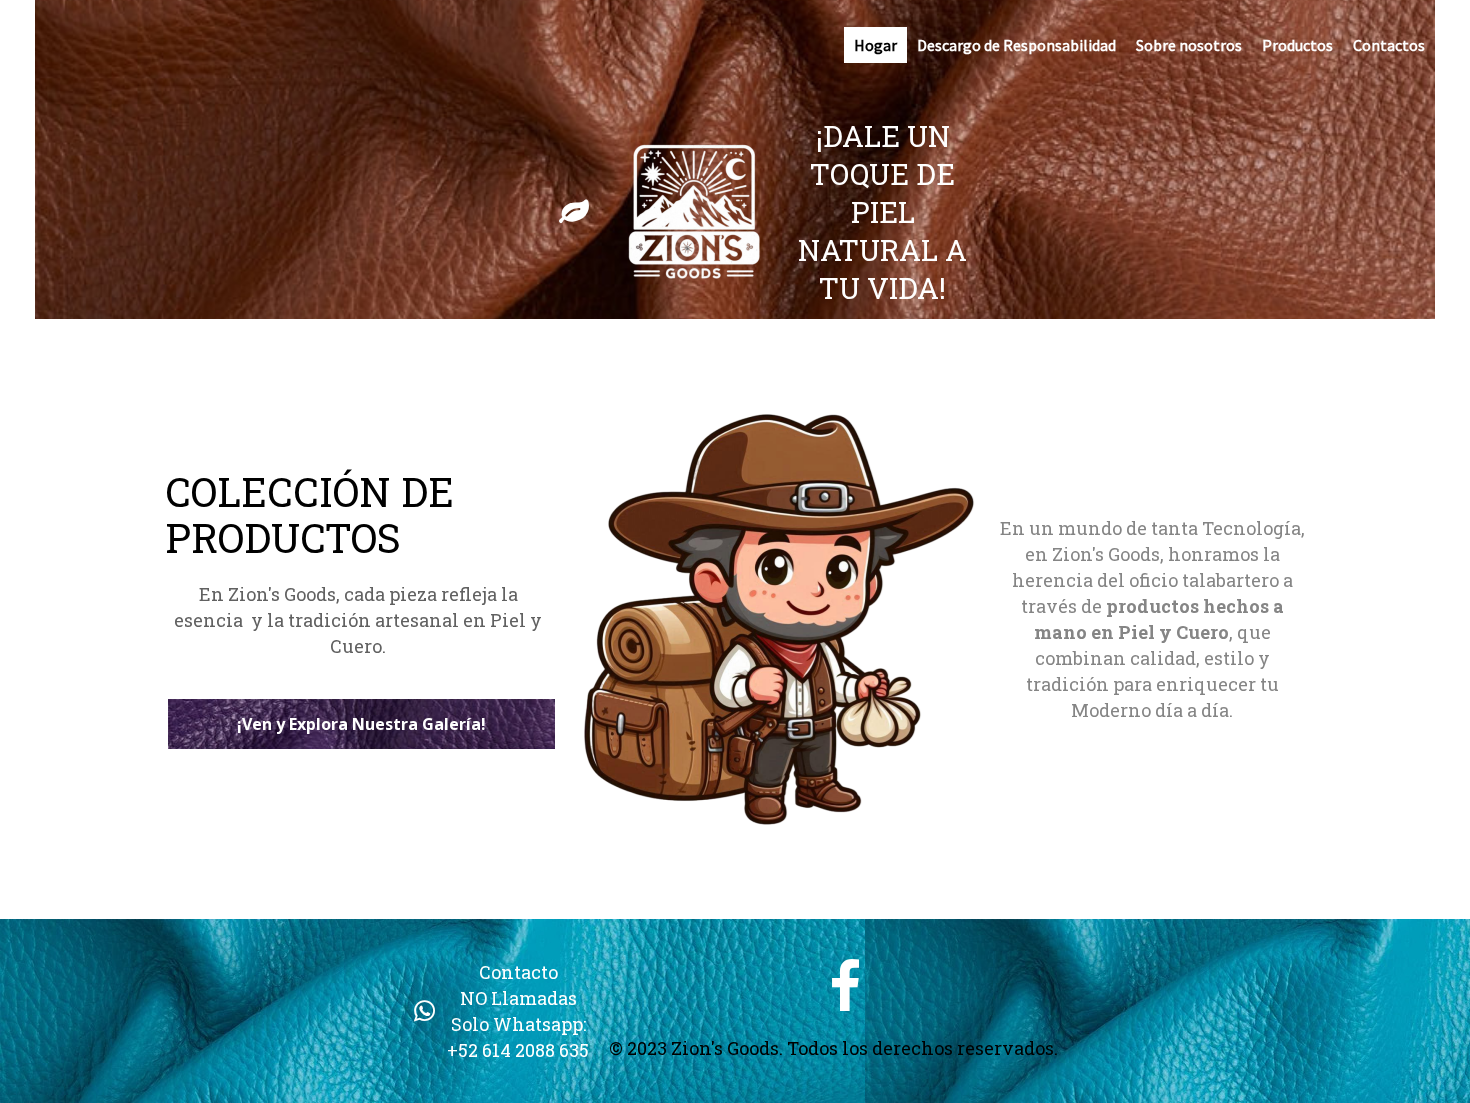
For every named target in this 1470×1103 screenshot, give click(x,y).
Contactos (1389, 45)
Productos (1297, 45)
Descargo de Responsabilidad (1016, 45)
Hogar (875, 45)
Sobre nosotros (1189, 45)
